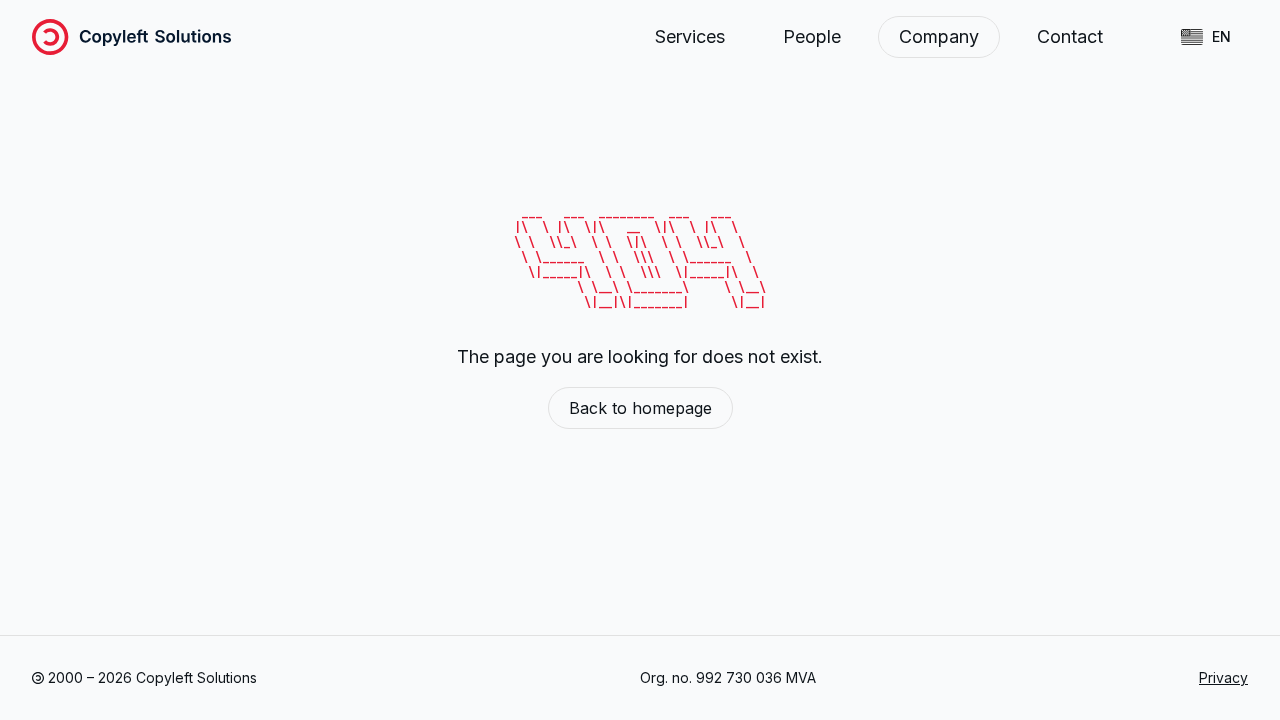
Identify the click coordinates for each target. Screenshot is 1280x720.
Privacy (1223, 677)
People (812, 36)
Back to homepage (640, 408)
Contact (1070, 36)
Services (690, 36)
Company (939, 36)
